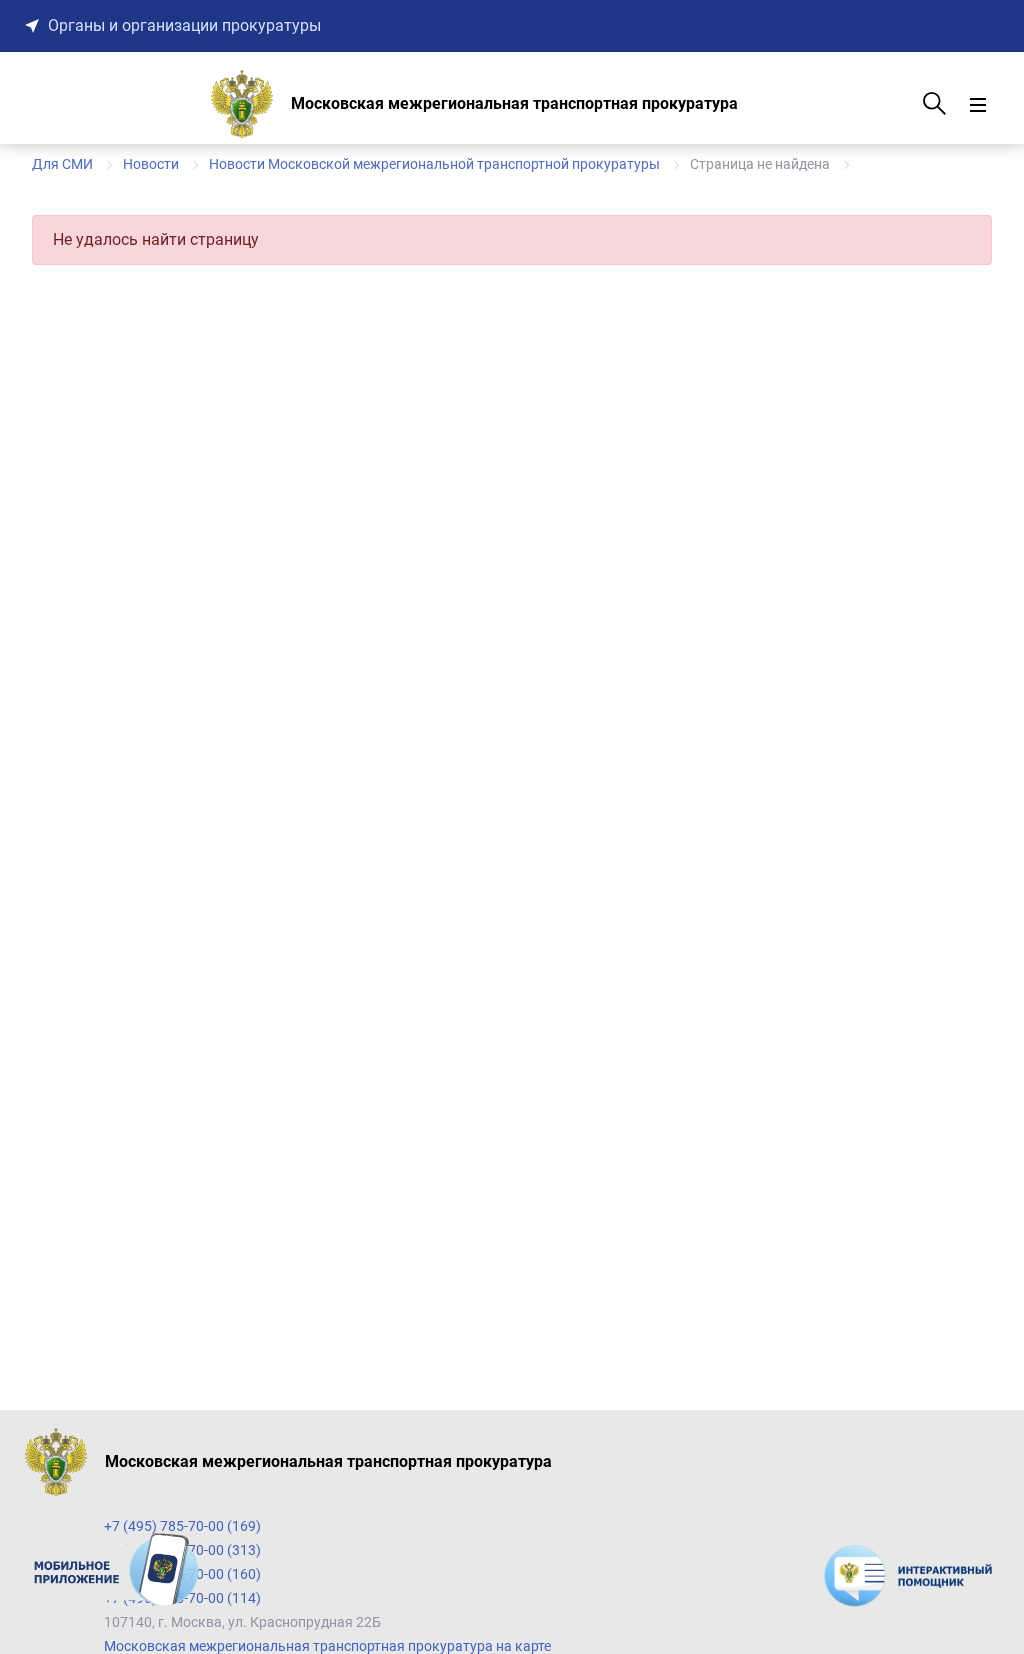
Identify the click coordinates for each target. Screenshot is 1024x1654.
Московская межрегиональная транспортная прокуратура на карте (327, 1646)
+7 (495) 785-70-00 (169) (182, 1526)
